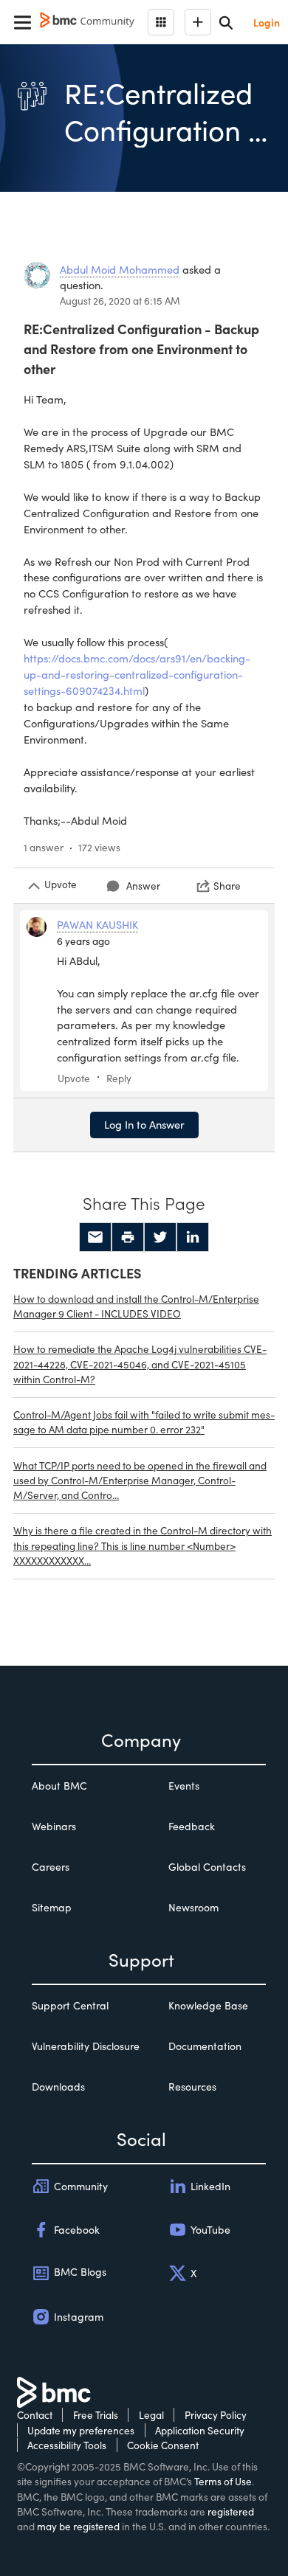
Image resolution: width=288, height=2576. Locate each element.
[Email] (95, 1237)
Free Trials (96, 2415)
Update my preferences (81, 2430)
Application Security (200, 2430)
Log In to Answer (144, 1124)
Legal (151, 2415)
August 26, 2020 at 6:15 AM (120, 301)
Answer (143, 886)
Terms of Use (223, 2481)
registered (231, 2511)
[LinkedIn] (193, 1237)
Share (227, 886)
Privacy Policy (216, 2415)
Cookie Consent (163, 2445)
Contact (35, 2415)
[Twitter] (160, 1237)
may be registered (78, 2526)
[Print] (128, 1237)
